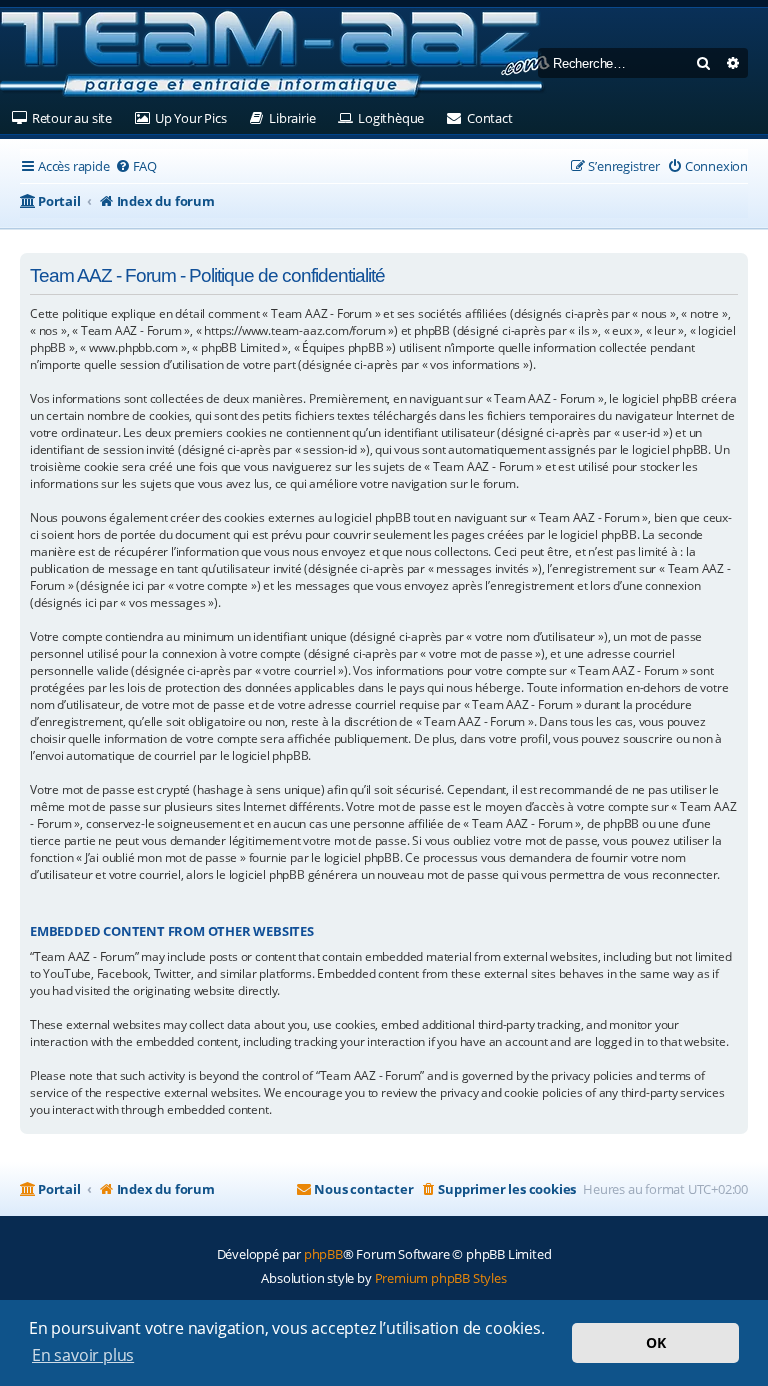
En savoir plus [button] (83, 1355)
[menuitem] (136, 166)
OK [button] (656, 1342)
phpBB (323, 1254)
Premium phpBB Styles (441, 1278)
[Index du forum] (275, 55)
